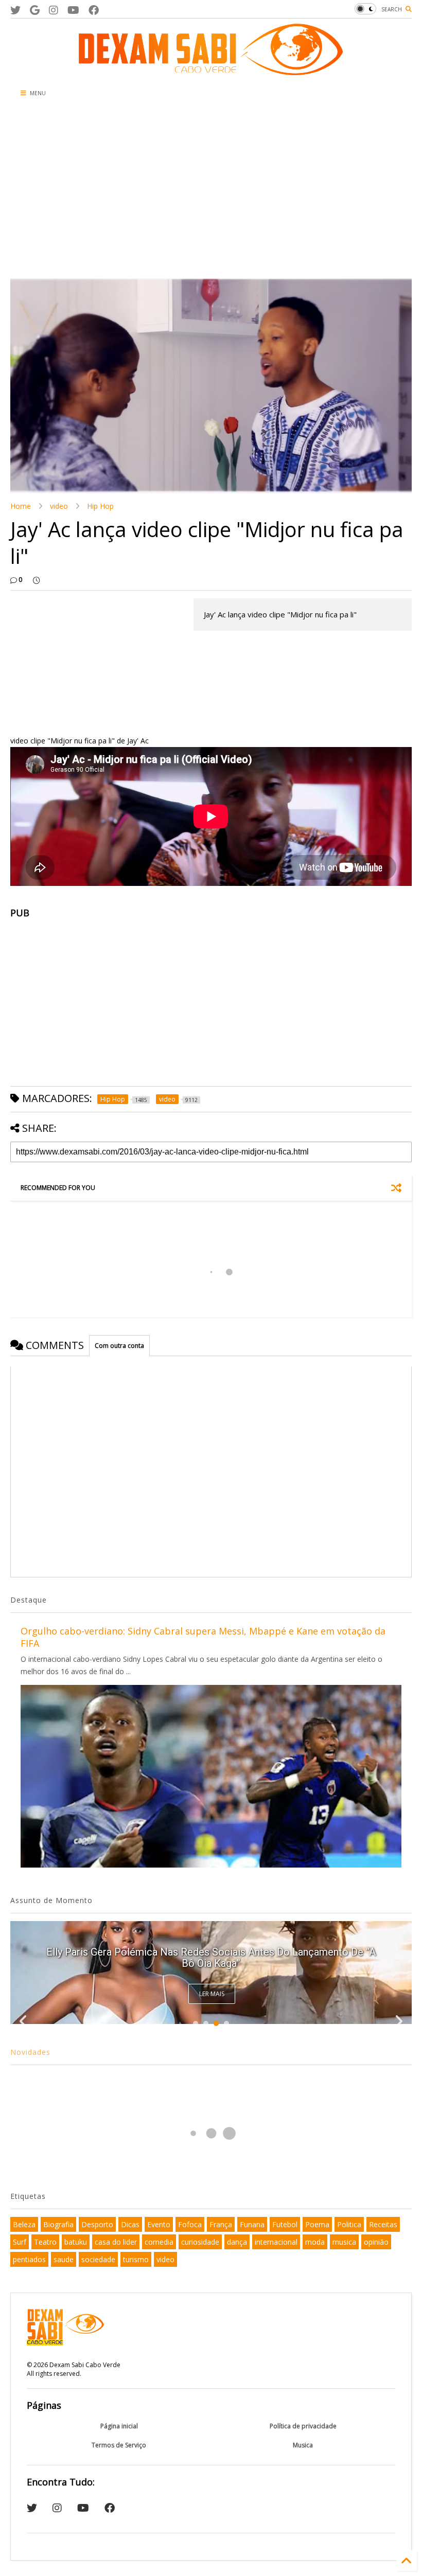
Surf (20, 2242)
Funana (252, 2224)
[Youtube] (73, 10)
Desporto (97, 2224)
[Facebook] (94, 10)
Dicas (130, 2224)
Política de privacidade (303, 2426)
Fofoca (190, 2224)
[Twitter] (15, 10)
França (221, 2224)
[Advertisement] (211, 191)
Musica (303, 2445)
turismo (136, 2259)
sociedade (98, 2259)
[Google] (35, 10)
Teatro (45, 2242)
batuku (76, 2242)
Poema (317, 2224)
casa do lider (116, 2242)
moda (315, 2242)
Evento (159, 2224)
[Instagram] (54, 10)
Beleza (24, 2224)
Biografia (58, 2224)
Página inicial (119, 2426)
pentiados (29, 2259)
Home (21, 506)
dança (237, 2242)
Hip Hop (100, 506)
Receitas (383, 2224)
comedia (159, 2242)
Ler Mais (212, 1994)
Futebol (285, 2224)
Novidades (30, 2052)
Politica (349, 2224)
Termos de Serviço (119, 2445)
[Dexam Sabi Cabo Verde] (211, 70)
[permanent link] (36, 580)
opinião (376, 2242)
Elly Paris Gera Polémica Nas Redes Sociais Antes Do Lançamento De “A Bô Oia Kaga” (211, 1958)
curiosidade (200, 2242)
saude (64, 2259)
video (59, 506)
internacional (276, 2242)
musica (344, 2242)
